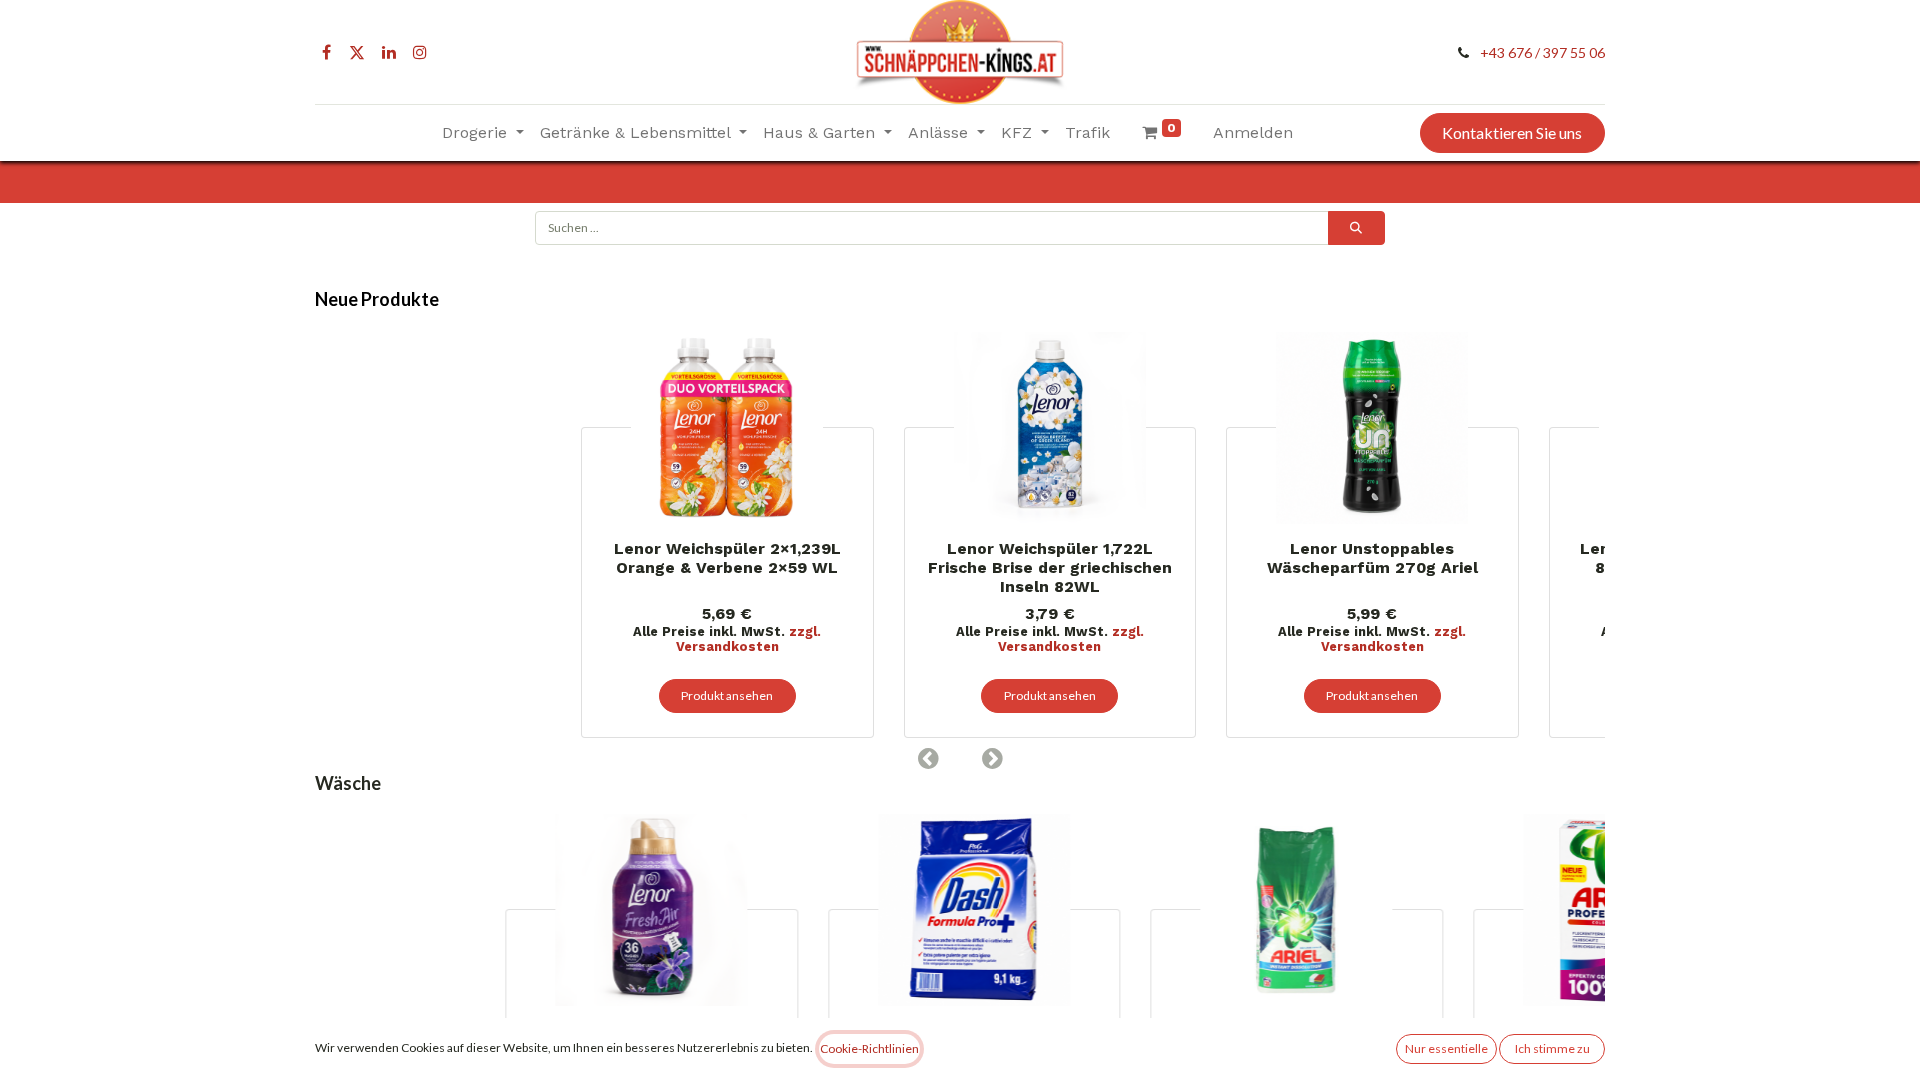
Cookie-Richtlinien (869, 1048)
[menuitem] (1087, 133)
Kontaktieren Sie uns (1512, 132)
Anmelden (1253, 132)
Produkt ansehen (476, 695)
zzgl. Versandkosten (498, 639)
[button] (928, 758)
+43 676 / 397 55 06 (1542, 52)
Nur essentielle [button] (1446, 1048)
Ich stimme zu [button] (1552, 1048)
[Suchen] (1356, 228)
